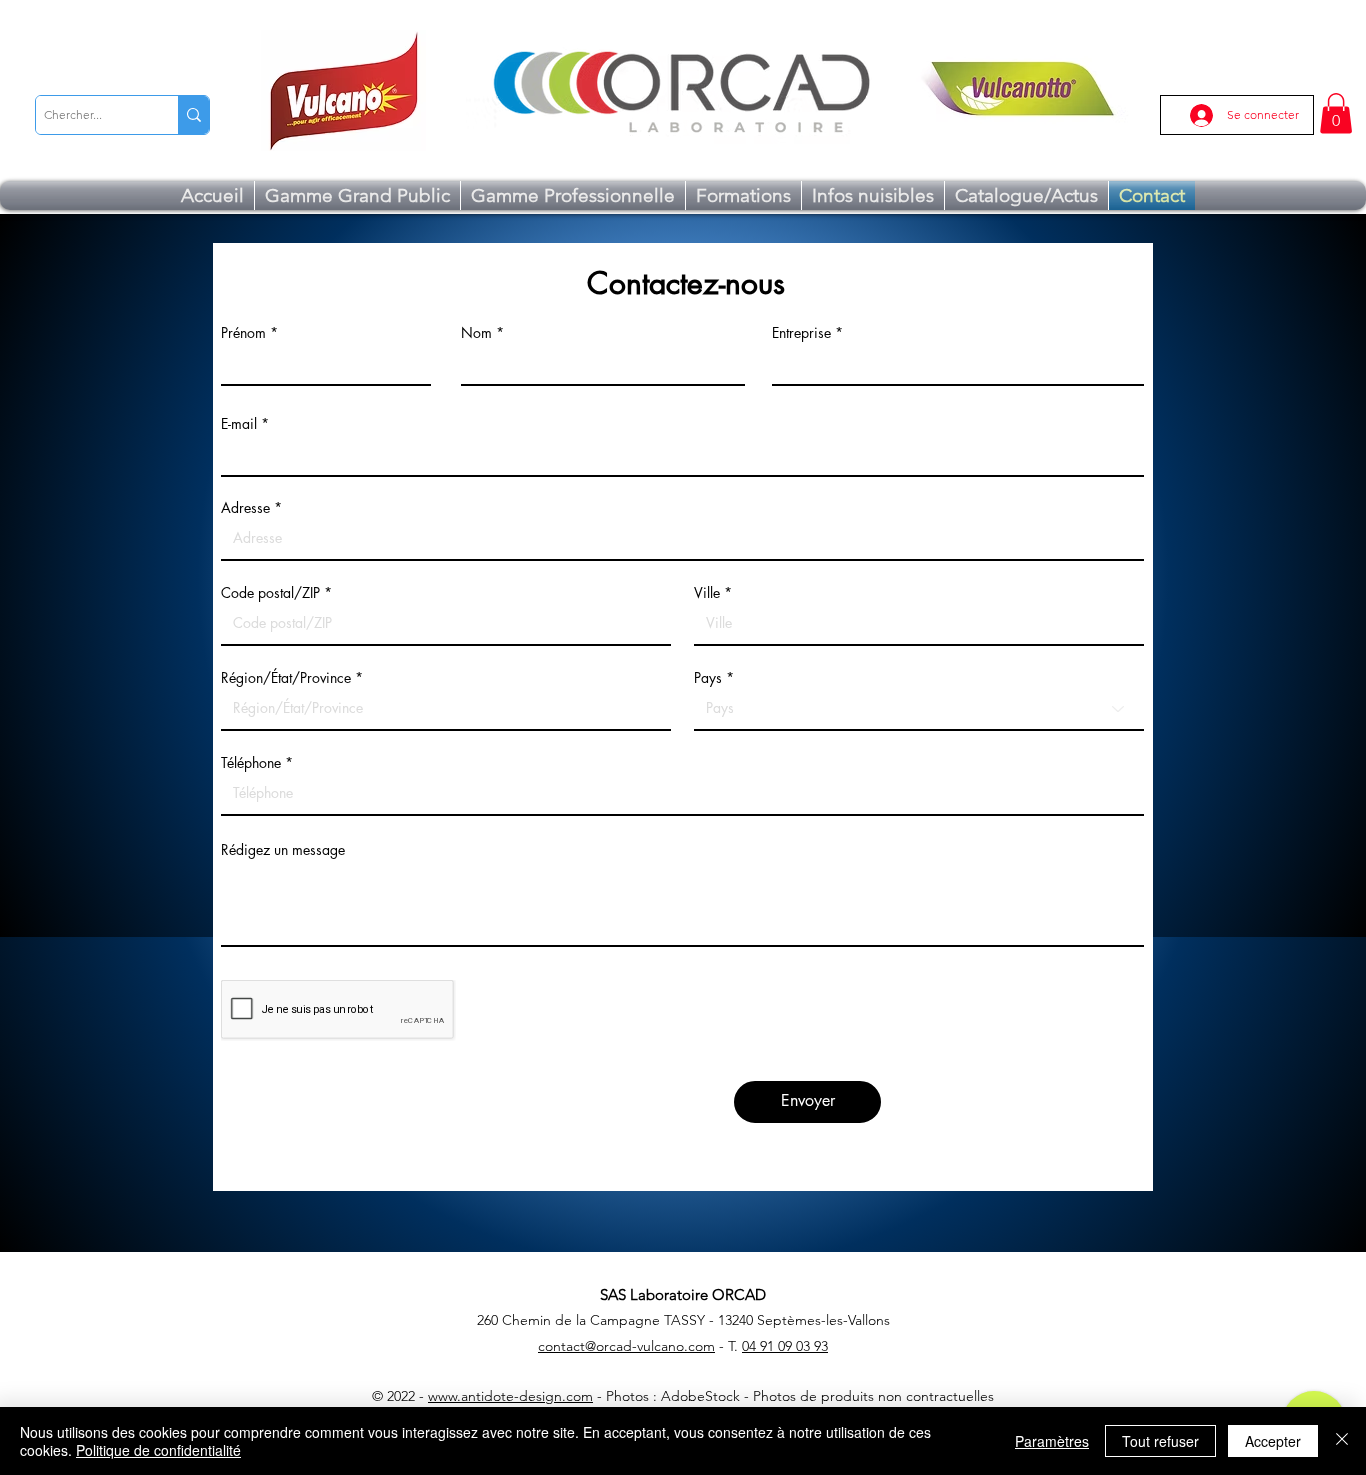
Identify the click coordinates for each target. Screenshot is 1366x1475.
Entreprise (801, 333)
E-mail (239, 424)
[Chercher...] (193, 115)
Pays (708, 678)
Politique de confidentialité (158, 1450)
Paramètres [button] (1052, 1441)
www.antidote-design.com (510, 1396)
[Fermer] (1342, 1441)
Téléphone (251, 763)
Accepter (1273, 1441)
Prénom (243, 333)
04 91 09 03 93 (785, 1346)
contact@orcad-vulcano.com (626, 1346)
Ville (707, 593)
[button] (1336, 113)
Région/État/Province (286, 678)
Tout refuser (1160, 1441)
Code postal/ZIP (270, 593)
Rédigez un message (283, 850)
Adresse (245, 508)
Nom (476, 333)
